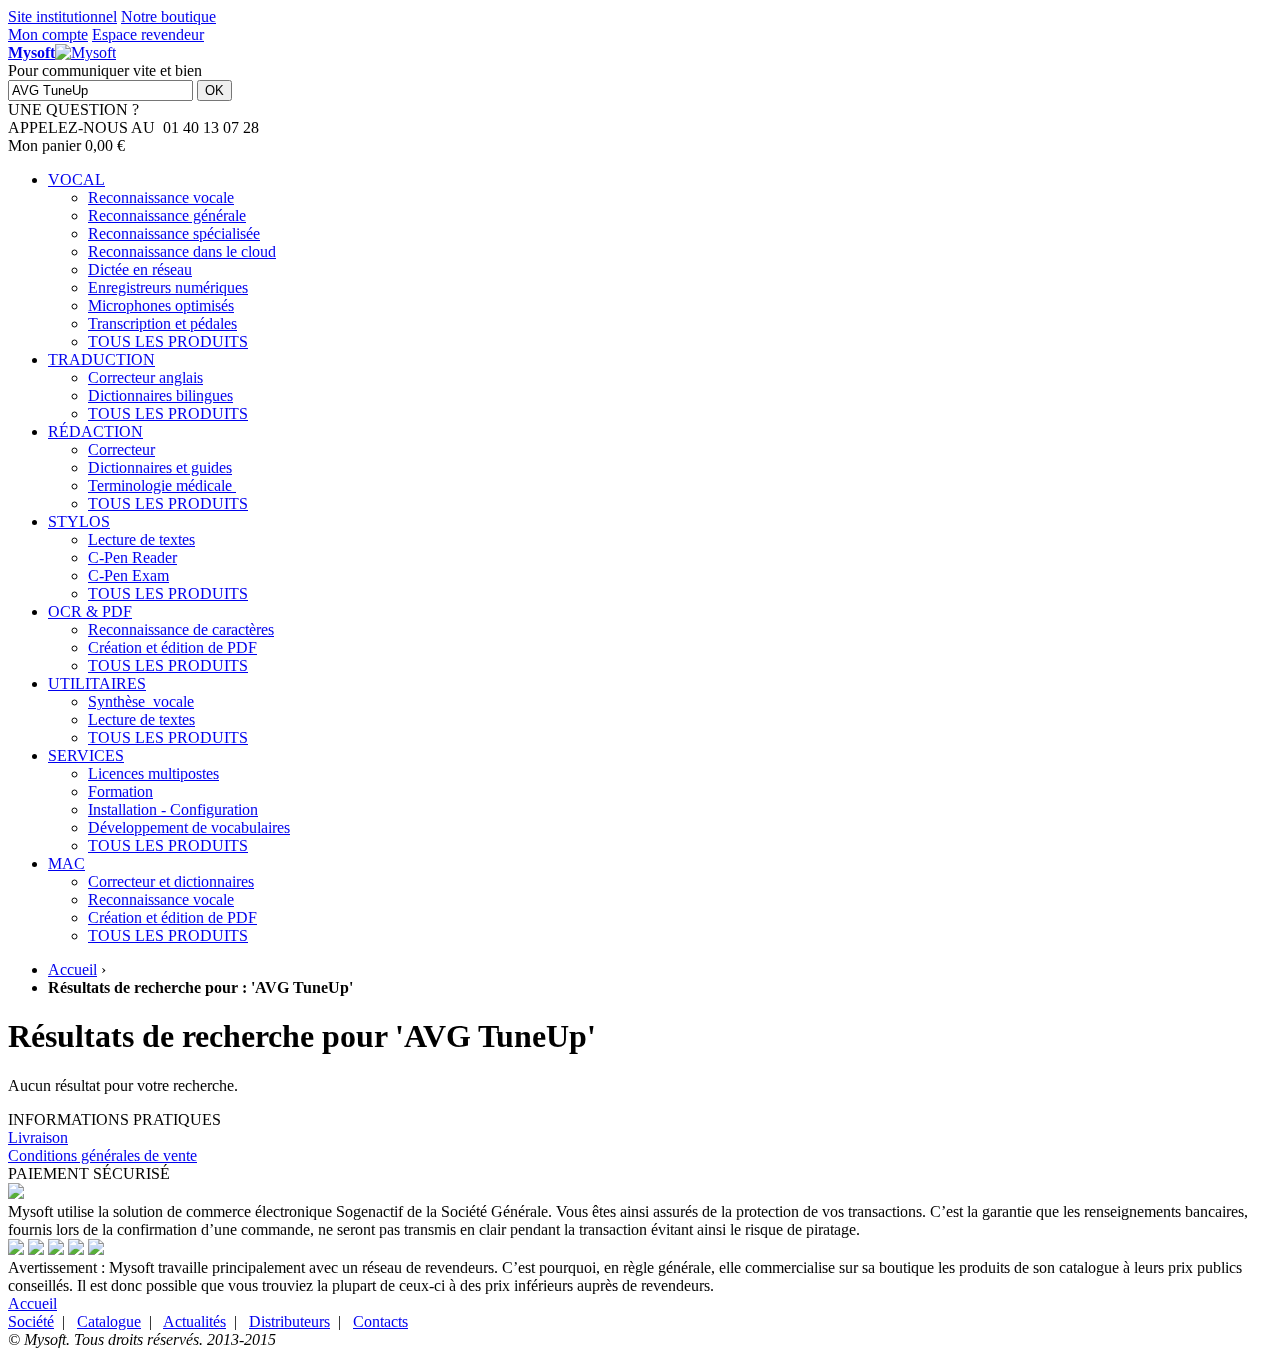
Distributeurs (289, 1321)
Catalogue (109, 1321)
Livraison (38, 1137)
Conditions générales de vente (102, 1155)
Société (31, 1321)
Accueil (72, 969)
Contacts (380, 1321)
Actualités (194, 1321)
